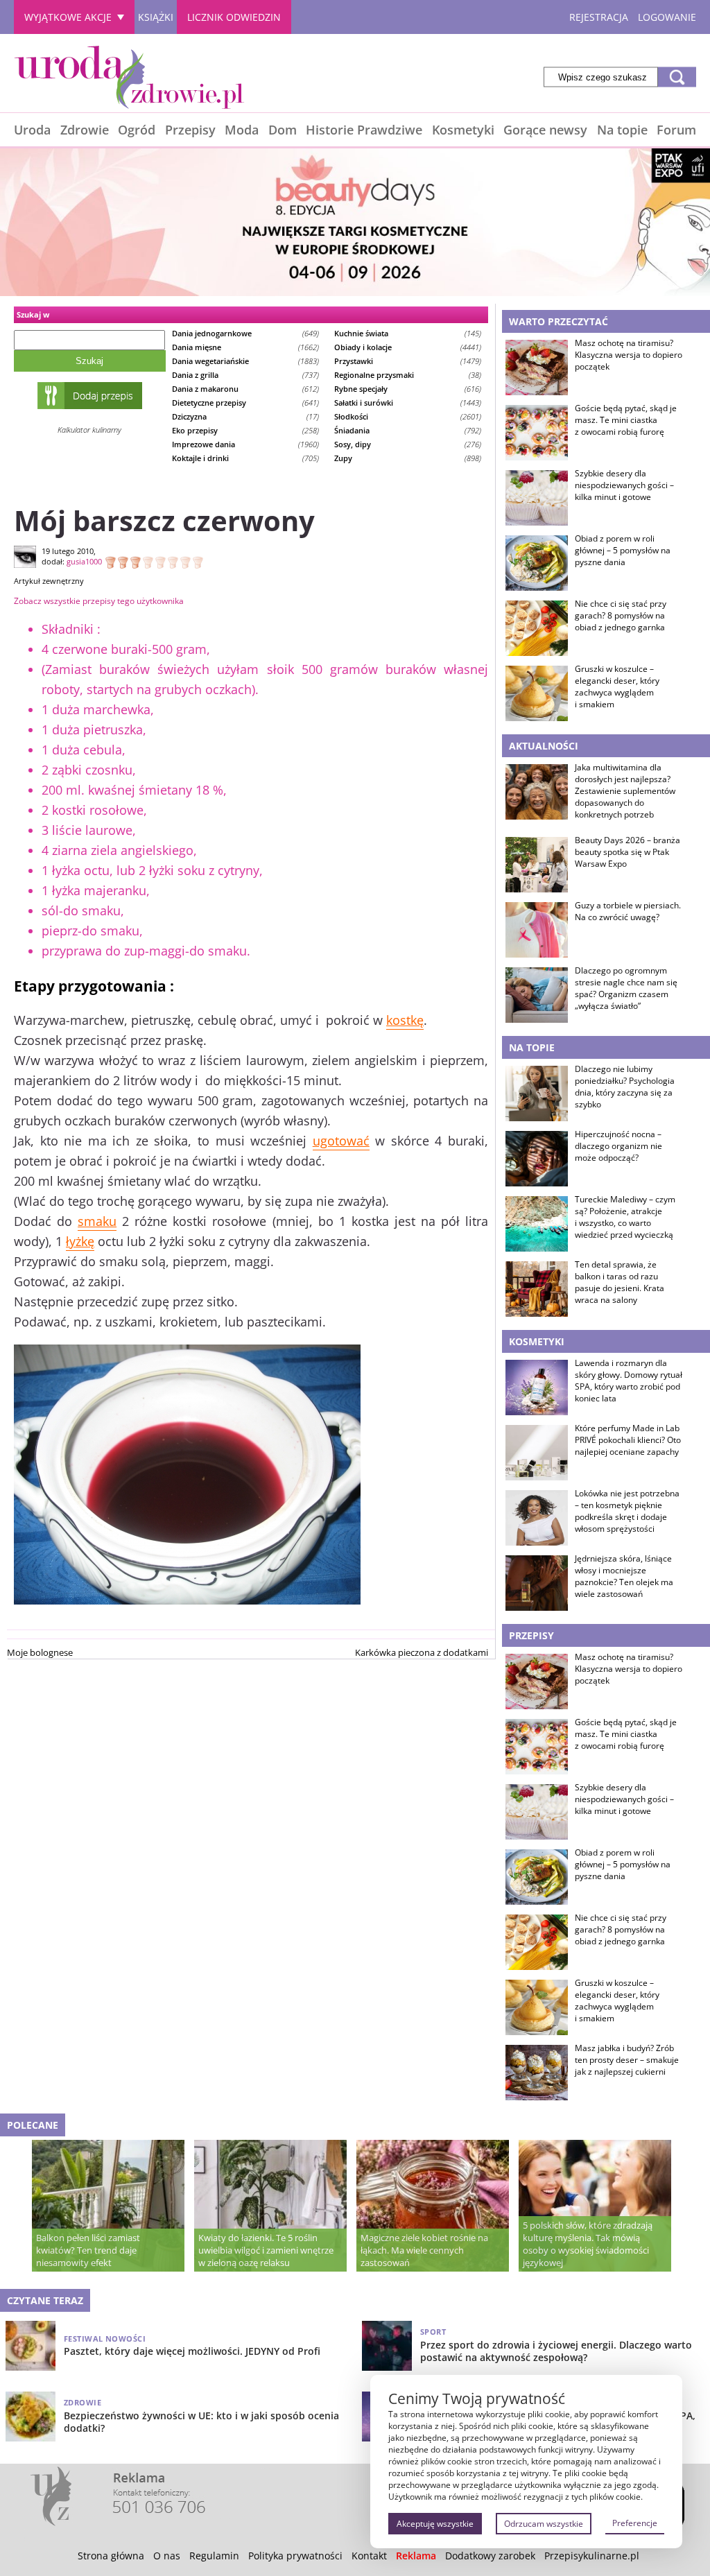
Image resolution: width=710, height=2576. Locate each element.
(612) (246, 389)
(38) (408, 375)
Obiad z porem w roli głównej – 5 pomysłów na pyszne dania (623, 551)
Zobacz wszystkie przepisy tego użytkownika (99, 601)
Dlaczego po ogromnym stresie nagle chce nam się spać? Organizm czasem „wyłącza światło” (626, 988)
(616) (408, 389)
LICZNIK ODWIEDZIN (234, 17)
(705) (246, 458)
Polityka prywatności (295, 2556)
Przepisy (190, 130)
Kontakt (369, 2556)
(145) (408, 333)
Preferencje (635, 2523)
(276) (408, 444)
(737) (246, 375)
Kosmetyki (463, 130)
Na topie (622, 130)
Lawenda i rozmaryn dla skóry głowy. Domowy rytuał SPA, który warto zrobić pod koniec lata (629, 1381)
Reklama (416, 2556)
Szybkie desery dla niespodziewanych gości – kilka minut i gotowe (624, 485)
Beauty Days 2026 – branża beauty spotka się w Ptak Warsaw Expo (627, 852)
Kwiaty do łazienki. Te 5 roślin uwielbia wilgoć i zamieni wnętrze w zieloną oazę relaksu (266, 2250)
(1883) (246, 361)
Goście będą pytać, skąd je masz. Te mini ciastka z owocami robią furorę (626, 420)
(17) (246, 416)
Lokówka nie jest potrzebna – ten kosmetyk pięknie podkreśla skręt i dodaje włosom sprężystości (627, 1511)
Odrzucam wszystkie (544, 2524)
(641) (246, 403)
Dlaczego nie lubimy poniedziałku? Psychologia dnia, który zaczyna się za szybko (625, 1087)
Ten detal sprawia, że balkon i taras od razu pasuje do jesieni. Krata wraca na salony (620, 1282)
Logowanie (667, 17)
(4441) (408, 347)
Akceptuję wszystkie (435, 2524)
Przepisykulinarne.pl (592, 2556)
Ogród (137, 130)
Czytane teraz (45, 2300)
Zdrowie (85, 130)
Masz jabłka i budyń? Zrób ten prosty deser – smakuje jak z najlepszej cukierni (627, 2060)
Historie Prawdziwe (364, 130)
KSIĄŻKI (156, 17)
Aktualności (544, 746)
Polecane (33, 2125)
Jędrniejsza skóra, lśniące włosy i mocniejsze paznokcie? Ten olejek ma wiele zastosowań (624, 1576)
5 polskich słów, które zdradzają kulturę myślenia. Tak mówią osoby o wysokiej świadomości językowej (588, 2244)
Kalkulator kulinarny (89, 430)
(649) (246, 333)
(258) (246, 430)
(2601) (408, 416)
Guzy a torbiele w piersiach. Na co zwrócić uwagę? (628, 911)
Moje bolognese (40, 1652)
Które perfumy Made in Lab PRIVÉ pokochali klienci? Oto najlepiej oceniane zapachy (628, 1440)
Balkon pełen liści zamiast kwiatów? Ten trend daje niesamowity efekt (88, 2250)
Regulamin (214, 2556)
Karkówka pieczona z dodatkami (422, 1652)
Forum (676, 130)
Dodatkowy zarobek (490, 2556)
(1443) (408, 403)
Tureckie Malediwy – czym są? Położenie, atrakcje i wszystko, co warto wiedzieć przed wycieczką (625, 1217)
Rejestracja (599, 17)
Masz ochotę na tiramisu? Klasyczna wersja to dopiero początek (629, 355)
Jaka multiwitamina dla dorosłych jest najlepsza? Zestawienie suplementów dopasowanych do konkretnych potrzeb (625, 791)
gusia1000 (84, 561)
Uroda (32, 130)
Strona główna (111, 2556)
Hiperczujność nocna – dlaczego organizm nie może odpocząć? (618, 1146)
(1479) (408, 361)
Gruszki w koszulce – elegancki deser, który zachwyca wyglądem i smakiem (617, 686)
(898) (408, 458)
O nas (167, 2556)
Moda (242, 130)
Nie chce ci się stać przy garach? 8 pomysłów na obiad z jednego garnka (621, 616)
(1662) (246, 347)
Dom (283, 130)
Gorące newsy (545, 130)
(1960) (246, 444)
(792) (408, 430)
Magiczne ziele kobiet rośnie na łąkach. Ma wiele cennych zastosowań (424, 2250)
